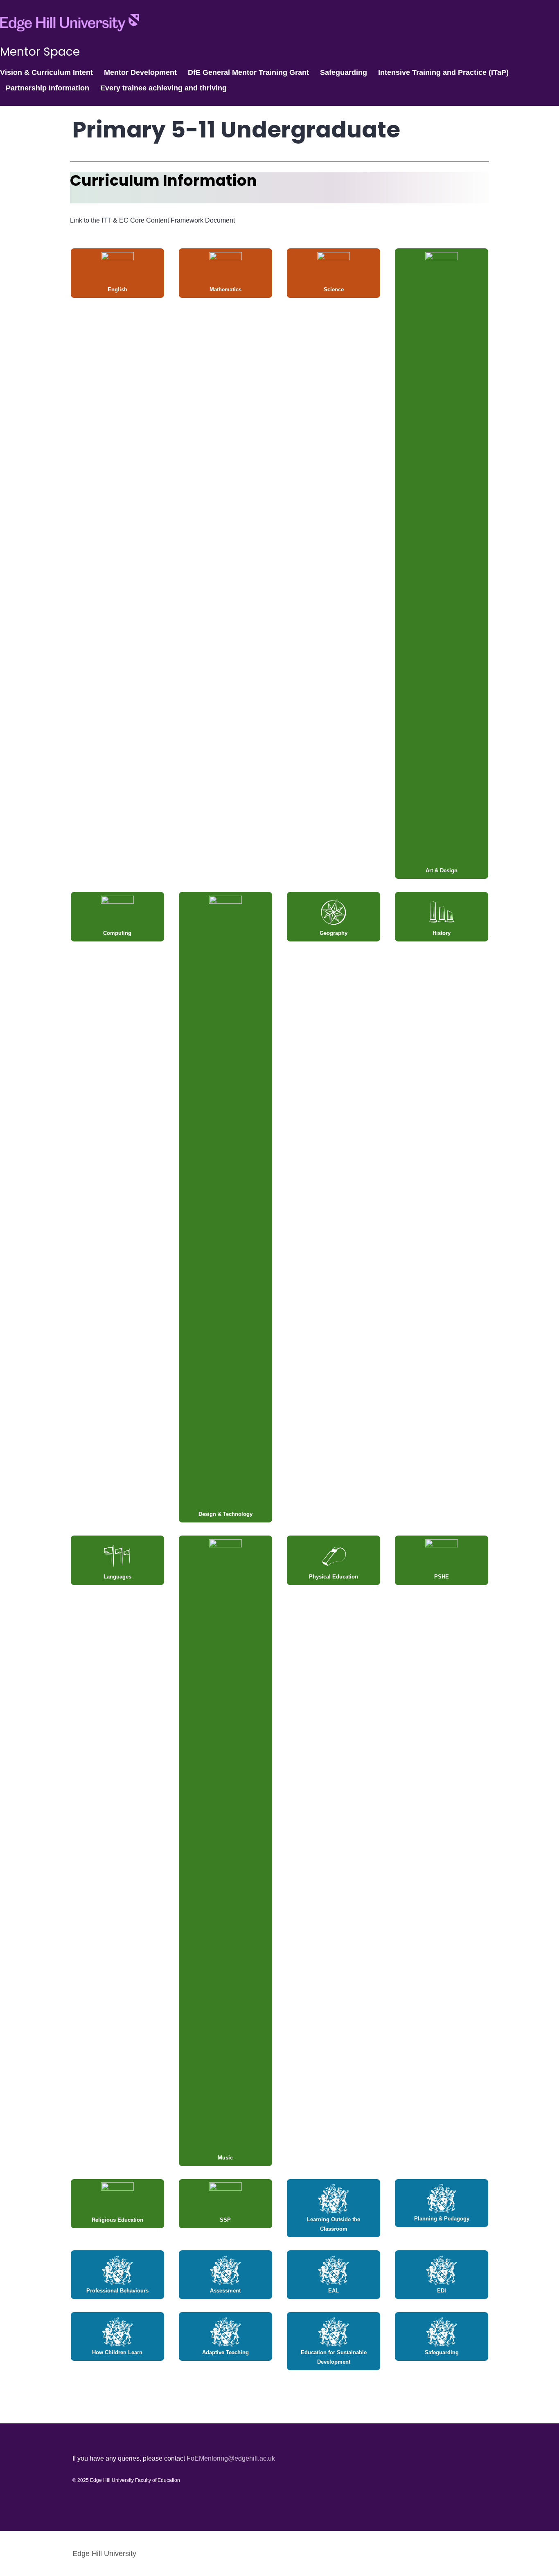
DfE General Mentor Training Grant (248, 72)
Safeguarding (344, 72)
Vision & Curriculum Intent (46, 72)
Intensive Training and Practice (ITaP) (443, 72)
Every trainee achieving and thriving (163, 88)
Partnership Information (47, 88)
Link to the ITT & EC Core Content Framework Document (152, 220)
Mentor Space (40, 52)
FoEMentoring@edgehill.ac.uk (231, 2458)
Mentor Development (140, 72)
